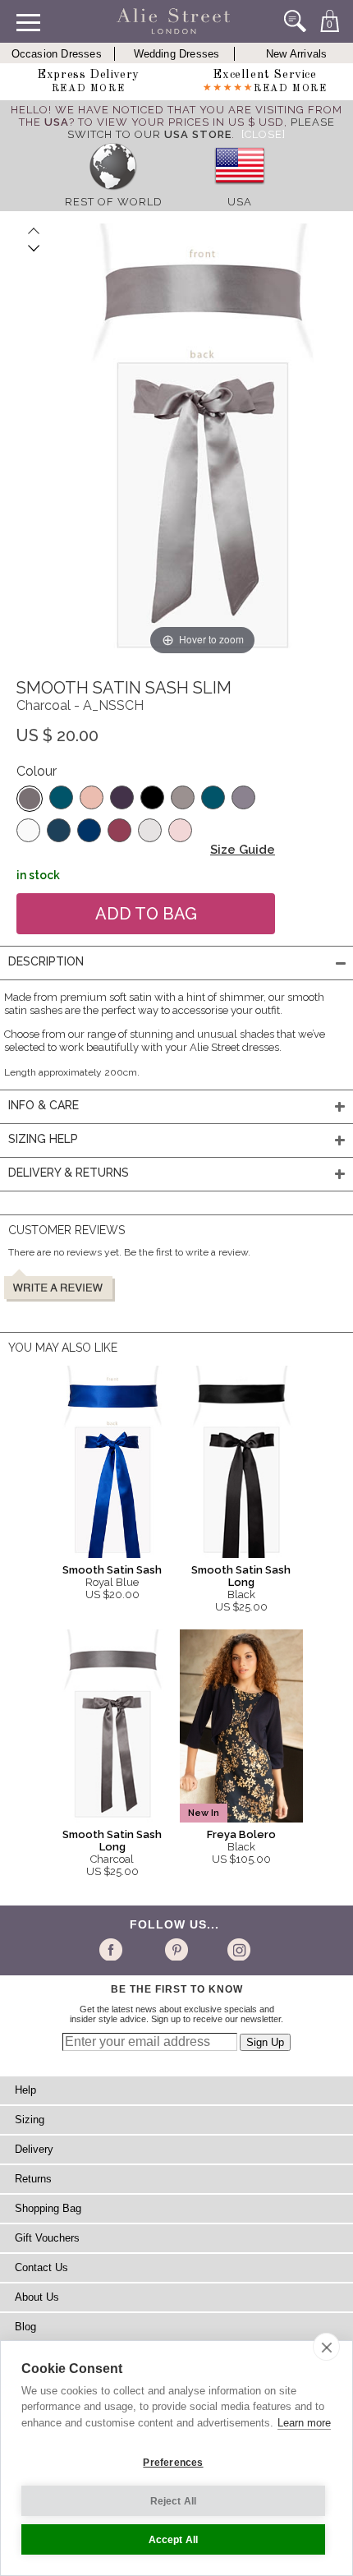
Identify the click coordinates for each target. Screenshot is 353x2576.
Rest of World (114, 202)
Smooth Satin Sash (112, 1570)
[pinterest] (175, 1949)
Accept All (174, 2540)
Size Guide (243, 850)
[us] (240, 189)
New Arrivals (296, 54)
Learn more (304, 2423)
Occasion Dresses (57, 54)
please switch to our (201, 128)
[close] (326, 2347)
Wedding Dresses (177, 54)
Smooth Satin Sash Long (241, 1576)
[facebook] (114, 1949)
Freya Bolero (241, 1834)
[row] (113, 189)
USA (240, 202)
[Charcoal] (30, 799)
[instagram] (237, 1949)
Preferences (173, 2463)
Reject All (174, 2501)
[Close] (264, 134)
